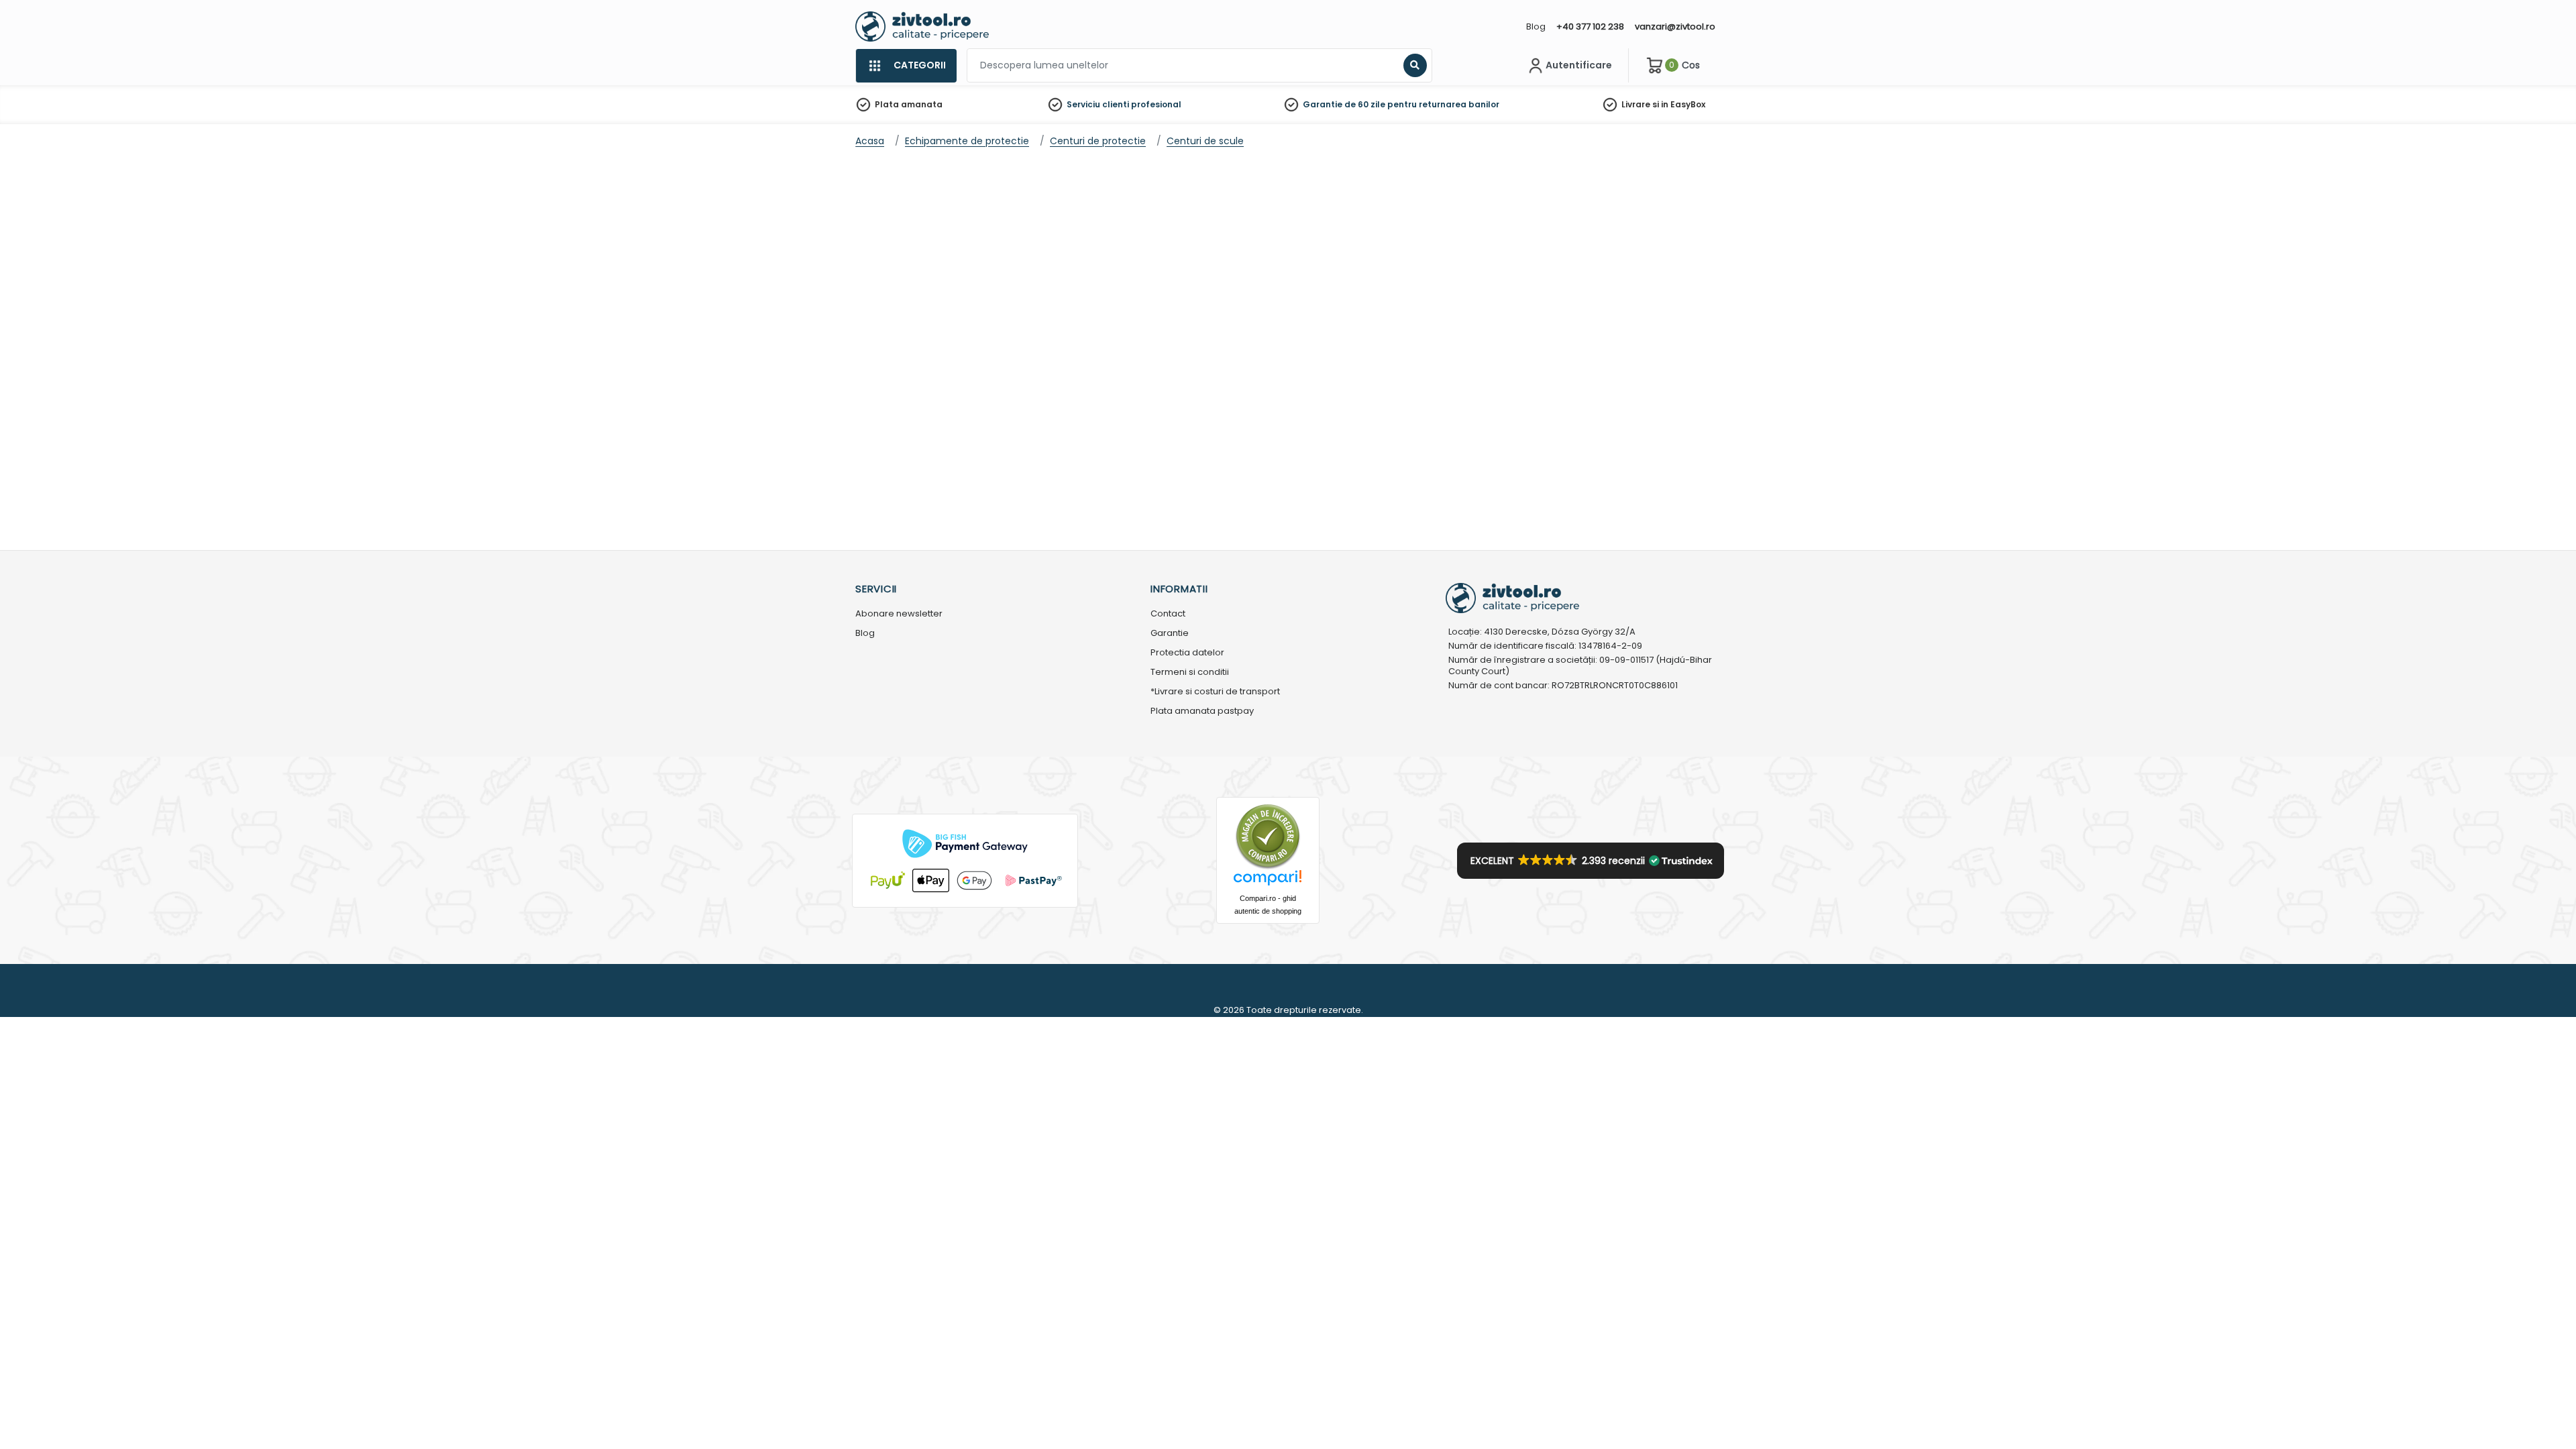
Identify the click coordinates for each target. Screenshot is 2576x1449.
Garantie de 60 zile (1344, 104)
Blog (1536, 26)
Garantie (1170, 634)
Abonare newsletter (899, 614)
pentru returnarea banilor (1443, 104)
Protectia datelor (1187, 653)
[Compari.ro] (1268, 881)
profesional (1156, 104)
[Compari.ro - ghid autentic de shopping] (1268, 836)
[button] (1591, 861)
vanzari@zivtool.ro (1675, 26)
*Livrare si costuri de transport (1215, 692)
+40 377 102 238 (1590, 26)
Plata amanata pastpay (1202, 711)
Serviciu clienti (1098, 104)
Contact (1168, 614)
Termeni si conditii (1190, 673)
